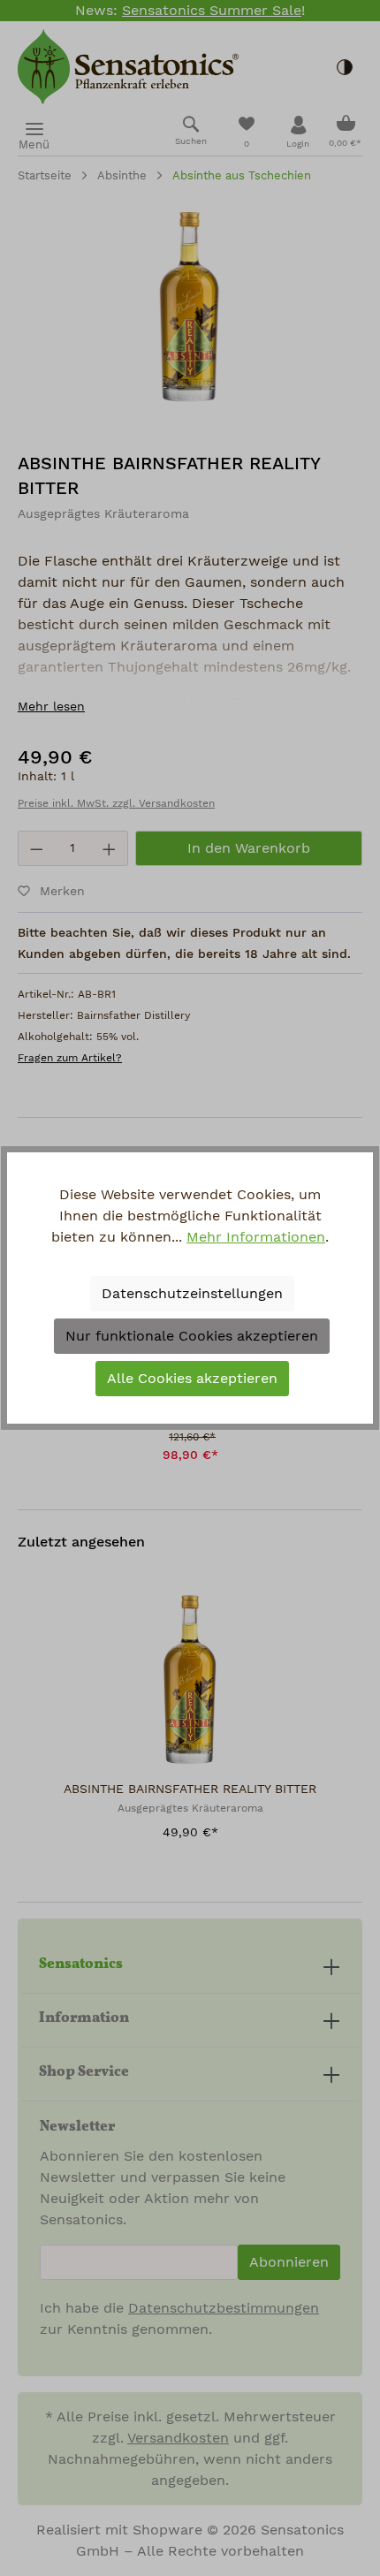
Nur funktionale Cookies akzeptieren (192, 1336)
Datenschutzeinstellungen (192, 1294)
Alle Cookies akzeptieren (192, 1379)
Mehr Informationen (256, 1237)
